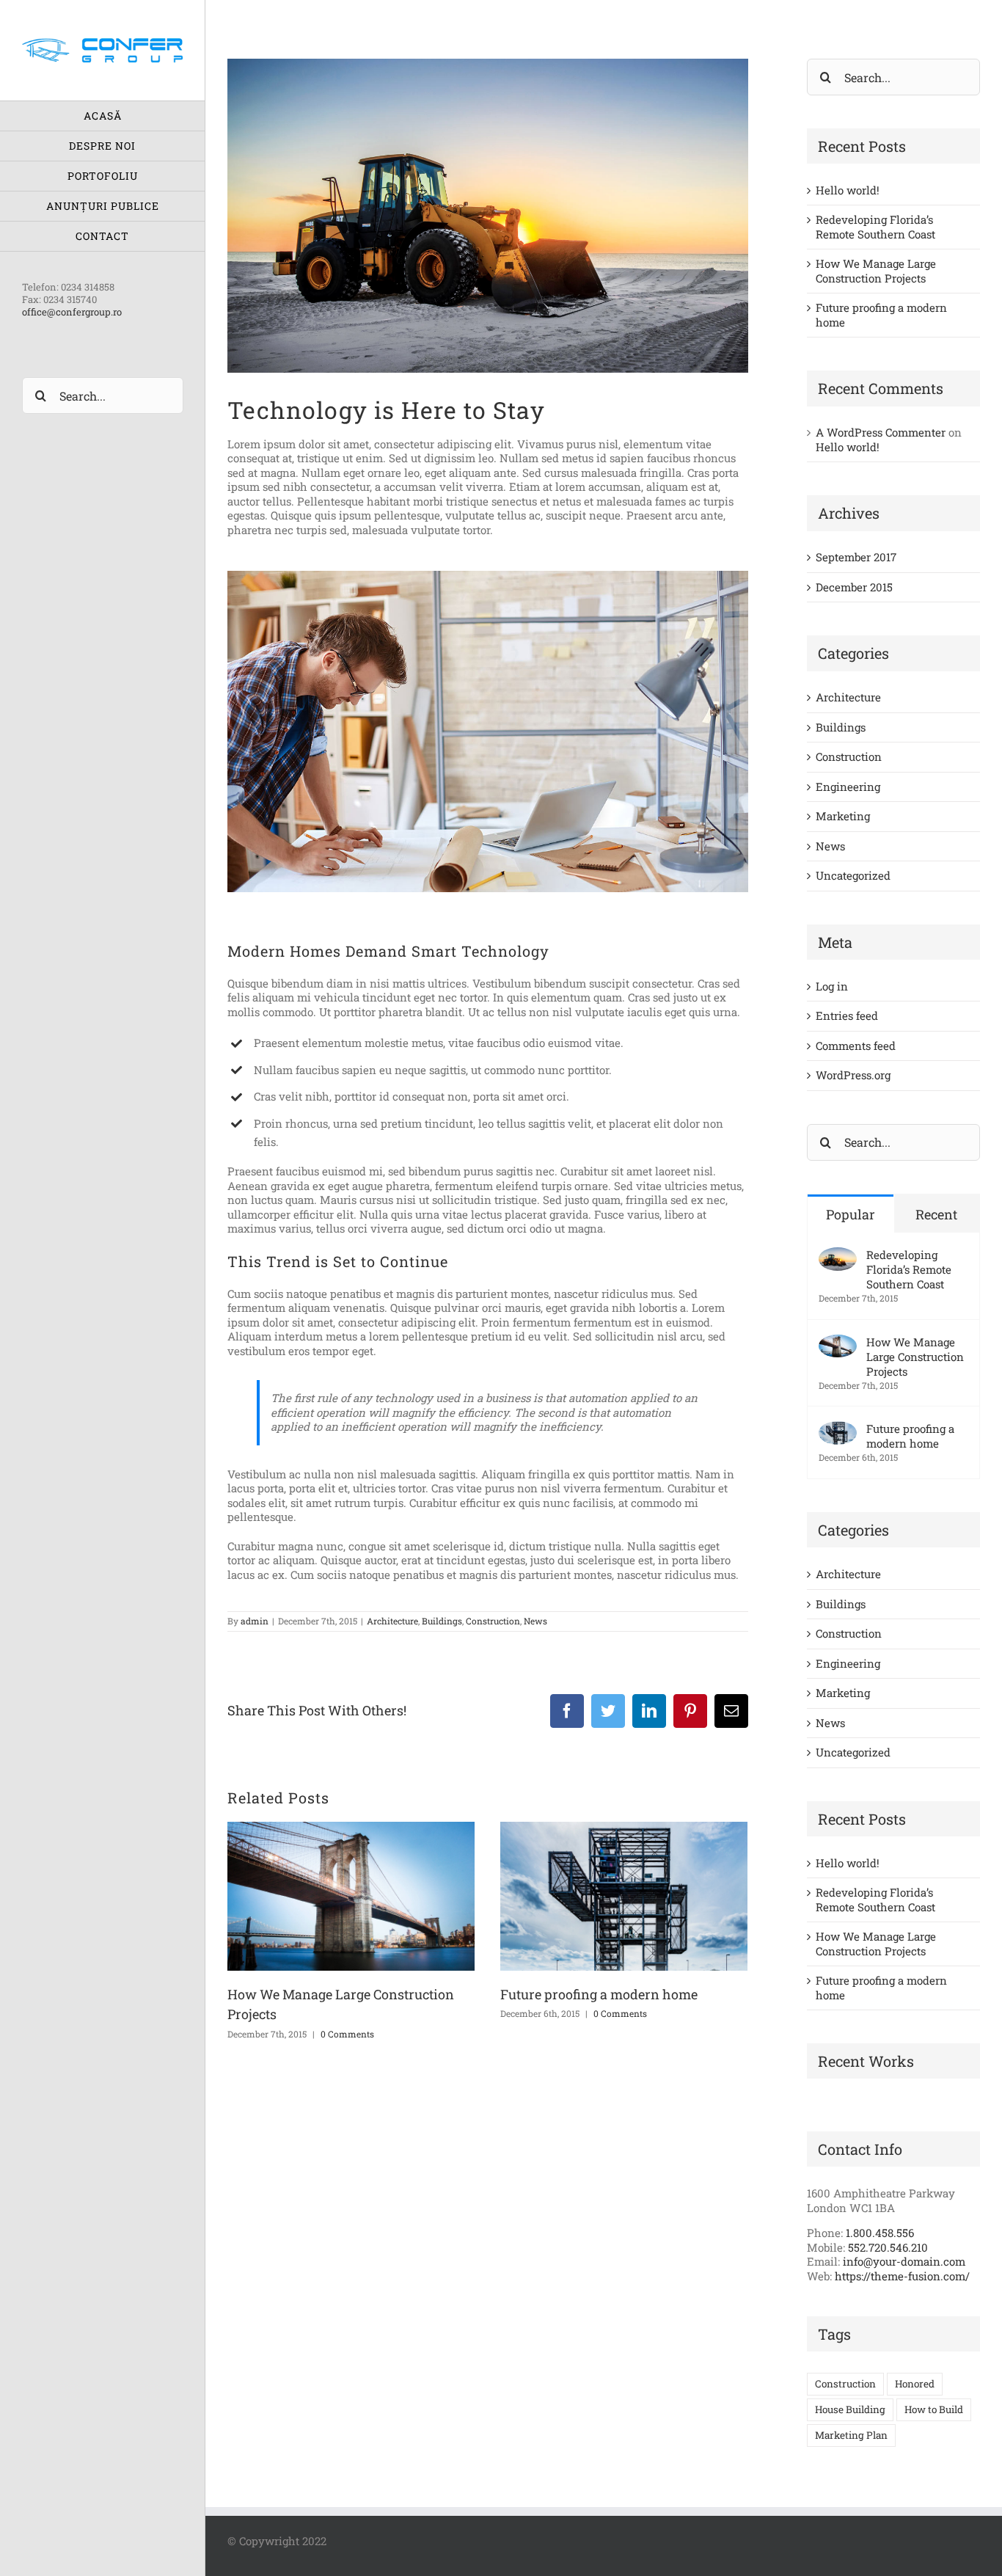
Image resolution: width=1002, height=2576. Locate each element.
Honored (915, 2384)
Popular (851, 1214)
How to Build (934, 2409)
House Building (850, 2409)
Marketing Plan (851, 2435)
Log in (832, 986)
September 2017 (856, 557)
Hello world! (848, 190)
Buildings (442, 1621)
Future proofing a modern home (599, 1994)
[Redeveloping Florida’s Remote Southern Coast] (838, 1255)
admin (255, 1621)
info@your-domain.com (904, 2261)
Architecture (392, 1621)
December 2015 (854, 587)
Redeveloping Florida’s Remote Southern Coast (875, 227)
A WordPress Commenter (881, 432)
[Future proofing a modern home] (838, 1429)
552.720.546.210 (888, 2247)
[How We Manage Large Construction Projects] (838, 1342)
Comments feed (856, 1046)
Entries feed (847, 1015)
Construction (493, 1621)
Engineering (848, 787)
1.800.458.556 (880, 2233)
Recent (936, 1214)
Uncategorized (853, 876)
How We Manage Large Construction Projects (876, 271)
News (535, 1621)
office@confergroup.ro (72, 312)
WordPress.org (853, 1075)
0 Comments (347, 2034)
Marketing (843, 816)
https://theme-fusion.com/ (902, 2276)
